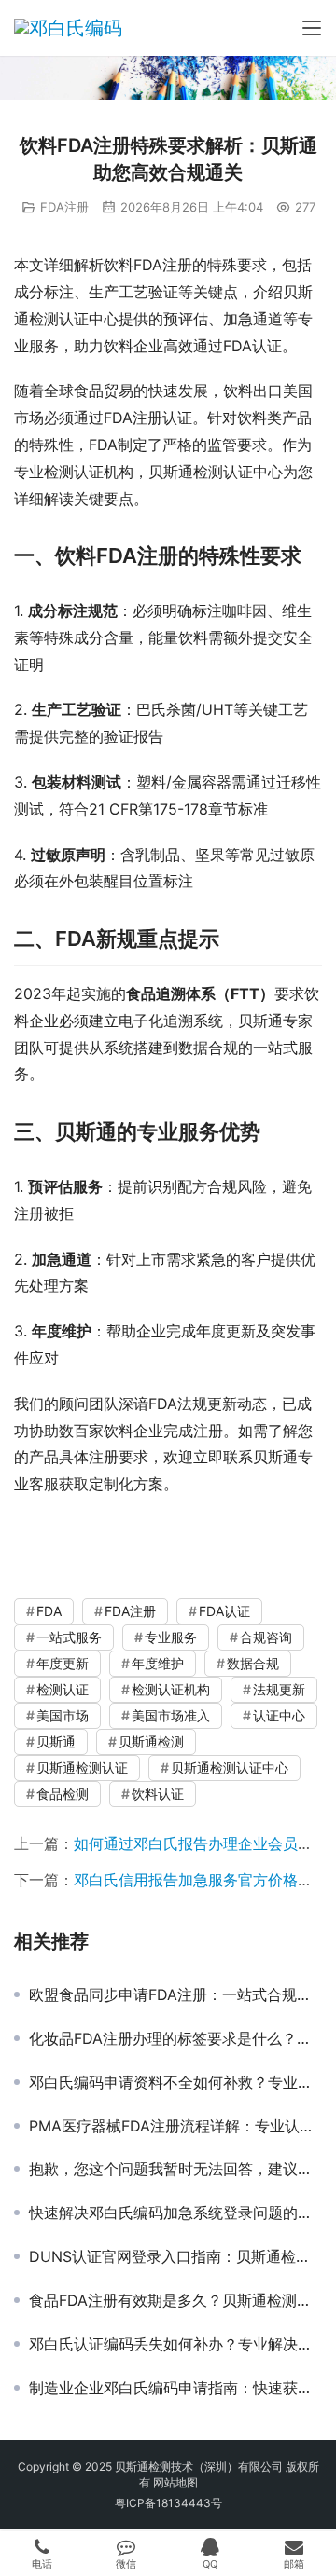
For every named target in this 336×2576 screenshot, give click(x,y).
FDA (49, 1611)
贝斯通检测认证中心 (230, 1768)
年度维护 (158, 1663)
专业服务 (171, 1637)
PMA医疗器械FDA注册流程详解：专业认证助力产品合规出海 (175, 2126)
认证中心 (279, 1715)
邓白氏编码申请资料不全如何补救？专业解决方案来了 (175, 2082)
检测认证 (63, 1689)
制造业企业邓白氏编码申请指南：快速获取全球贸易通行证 (175, 2388)
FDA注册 (64, 207)
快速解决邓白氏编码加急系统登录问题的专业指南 (175, 2213)
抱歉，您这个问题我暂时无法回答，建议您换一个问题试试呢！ (175, 2169)
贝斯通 (56, 1741)
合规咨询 (266, 1637)
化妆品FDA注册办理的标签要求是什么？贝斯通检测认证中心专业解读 (175, 2038)
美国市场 (63, 1715)
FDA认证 (224, 1611)
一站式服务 (69, 1637)
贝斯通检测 (151, 1741)
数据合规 (253, 1663)
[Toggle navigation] (312, 28)
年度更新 (63, 1663)
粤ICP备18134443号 (168, 2503)
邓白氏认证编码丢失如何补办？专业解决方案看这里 (175, 2344)
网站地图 (175, 2482)
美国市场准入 (171, 1715)
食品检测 (63, 1794)
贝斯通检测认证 (82, 1768)
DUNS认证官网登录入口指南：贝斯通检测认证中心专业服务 (175, 2256)
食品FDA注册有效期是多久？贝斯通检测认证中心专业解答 (175, 2300)
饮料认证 (158, 1794)
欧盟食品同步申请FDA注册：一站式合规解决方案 (175, 1994)
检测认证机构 (171, 1689)
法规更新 (279, 1689)
